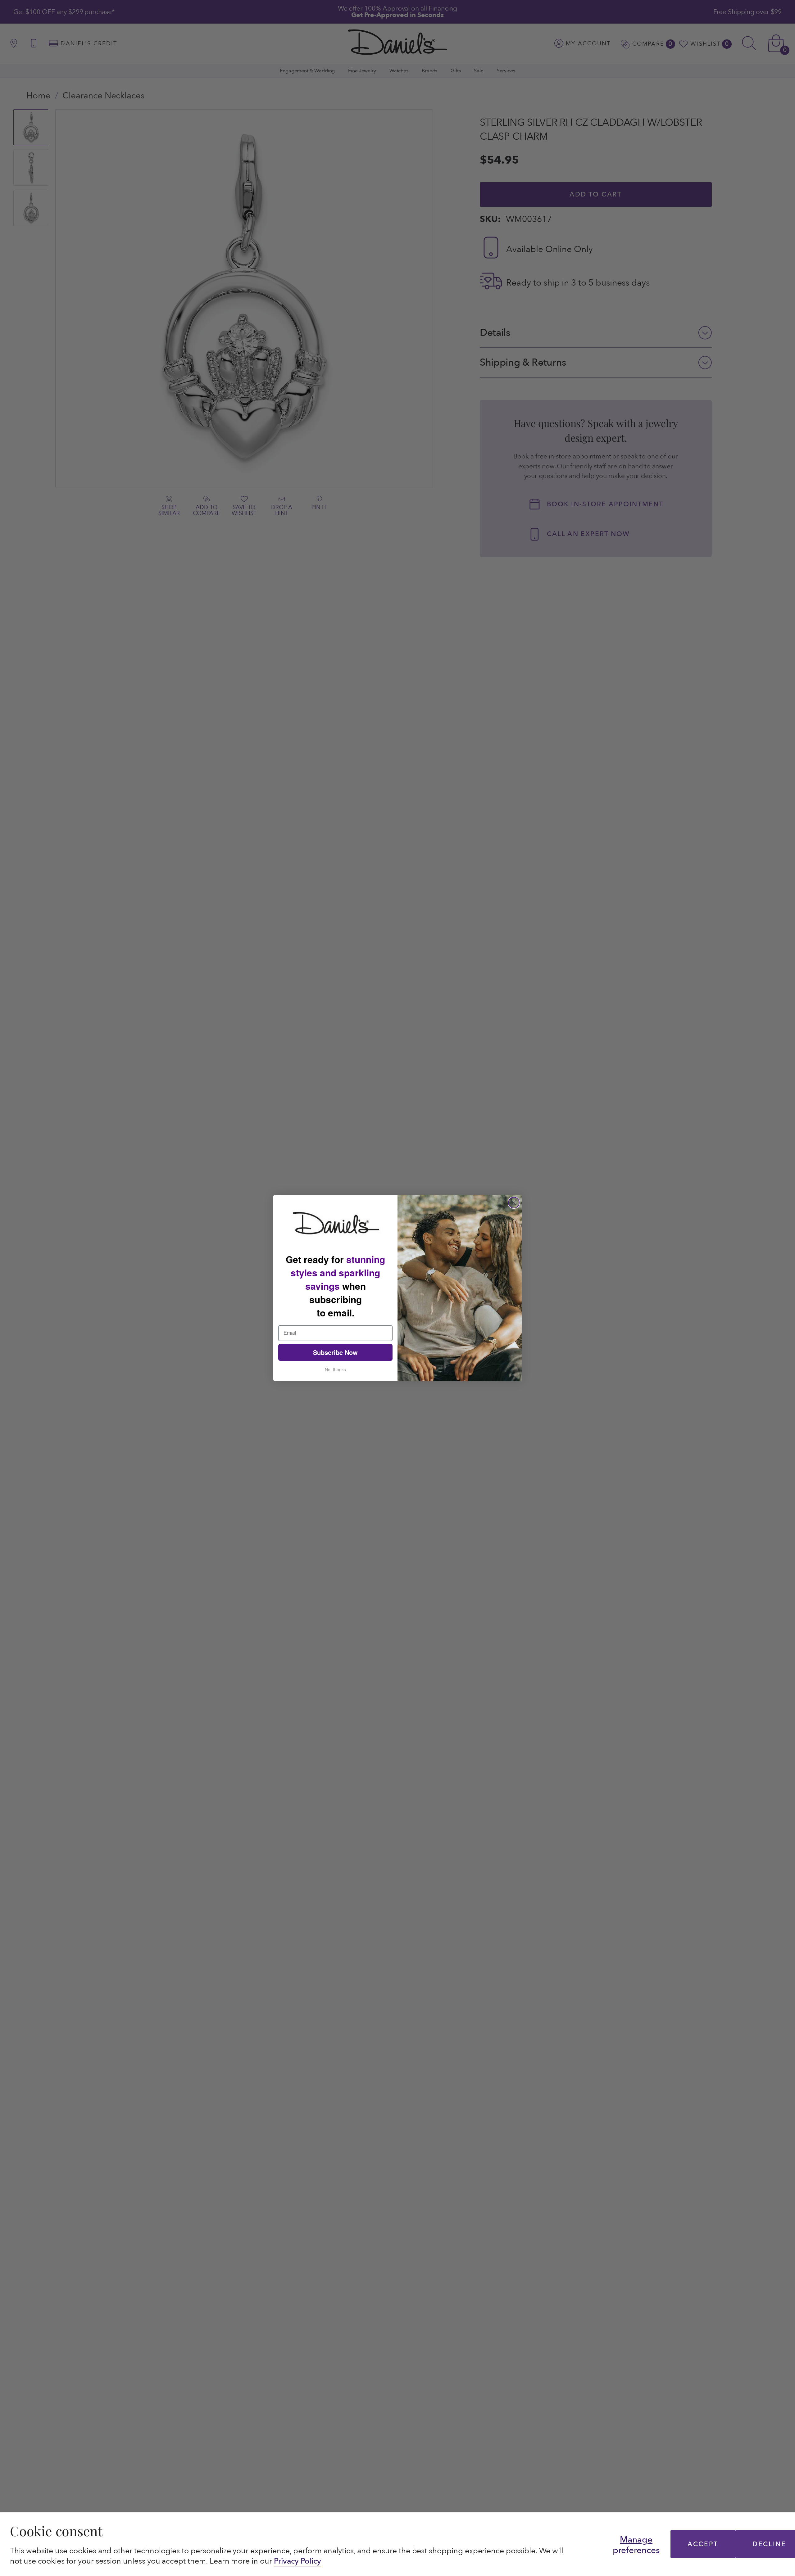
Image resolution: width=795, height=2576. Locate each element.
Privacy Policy (298, 2561)
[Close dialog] (514, 1203)
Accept (703, 2544)
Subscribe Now (335, 1352)
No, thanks (335, 1369)
